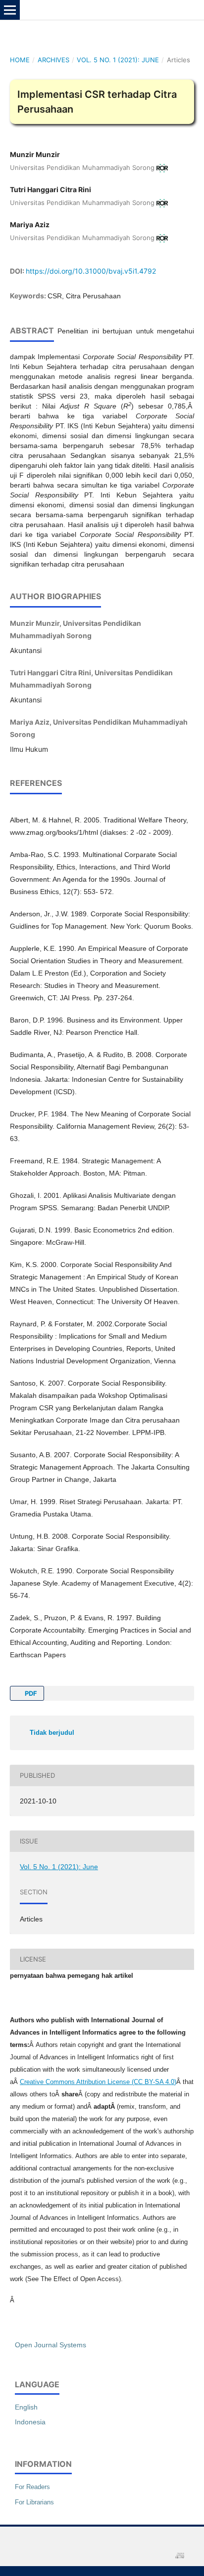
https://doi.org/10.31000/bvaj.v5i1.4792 (91, 271)
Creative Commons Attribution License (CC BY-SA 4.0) (98, 2082)
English (26, 2407)
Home (20, 60)
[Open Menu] (10, 10)
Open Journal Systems (51, 2345)
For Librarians (34, 2502)
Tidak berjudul (52, 1733)
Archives (53, 60)
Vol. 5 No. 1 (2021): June (118, 60)
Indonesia (30, 2422)
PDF (30, 1693)
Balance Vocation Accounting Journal (97, 10)
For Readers (32, 2487)
